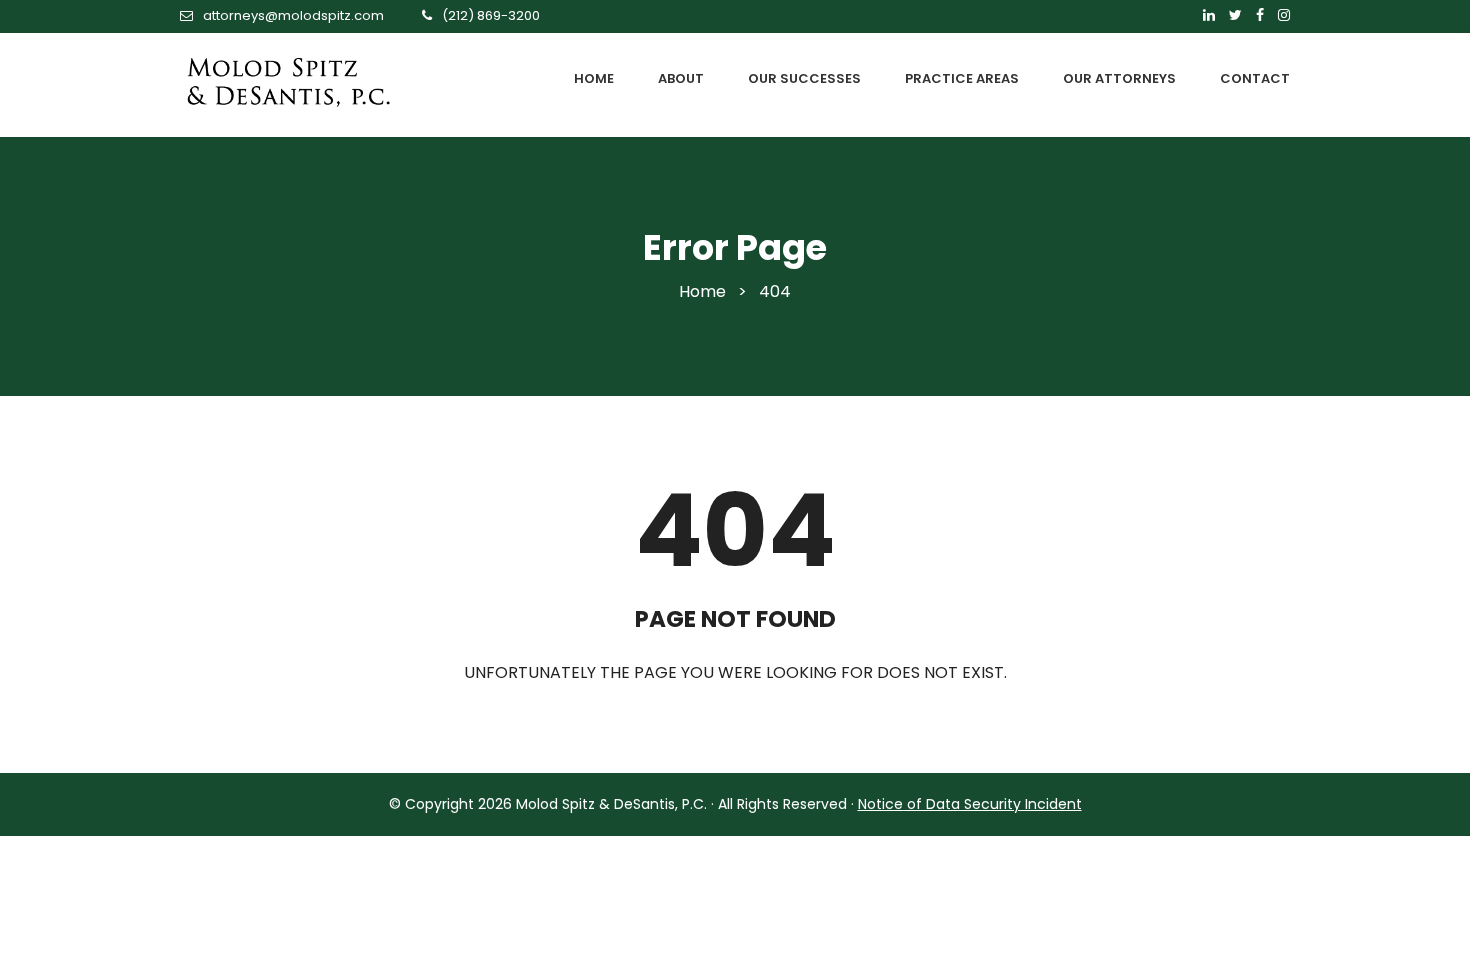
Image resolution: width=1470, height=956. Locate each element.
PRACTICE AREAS (962, 78)
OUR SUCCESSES (804, 78)
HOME (594, 78)
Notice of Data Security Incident (970, 804)
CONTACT (1255, 78)
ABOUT (681, 78)
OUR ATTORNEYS (1119, 78)
